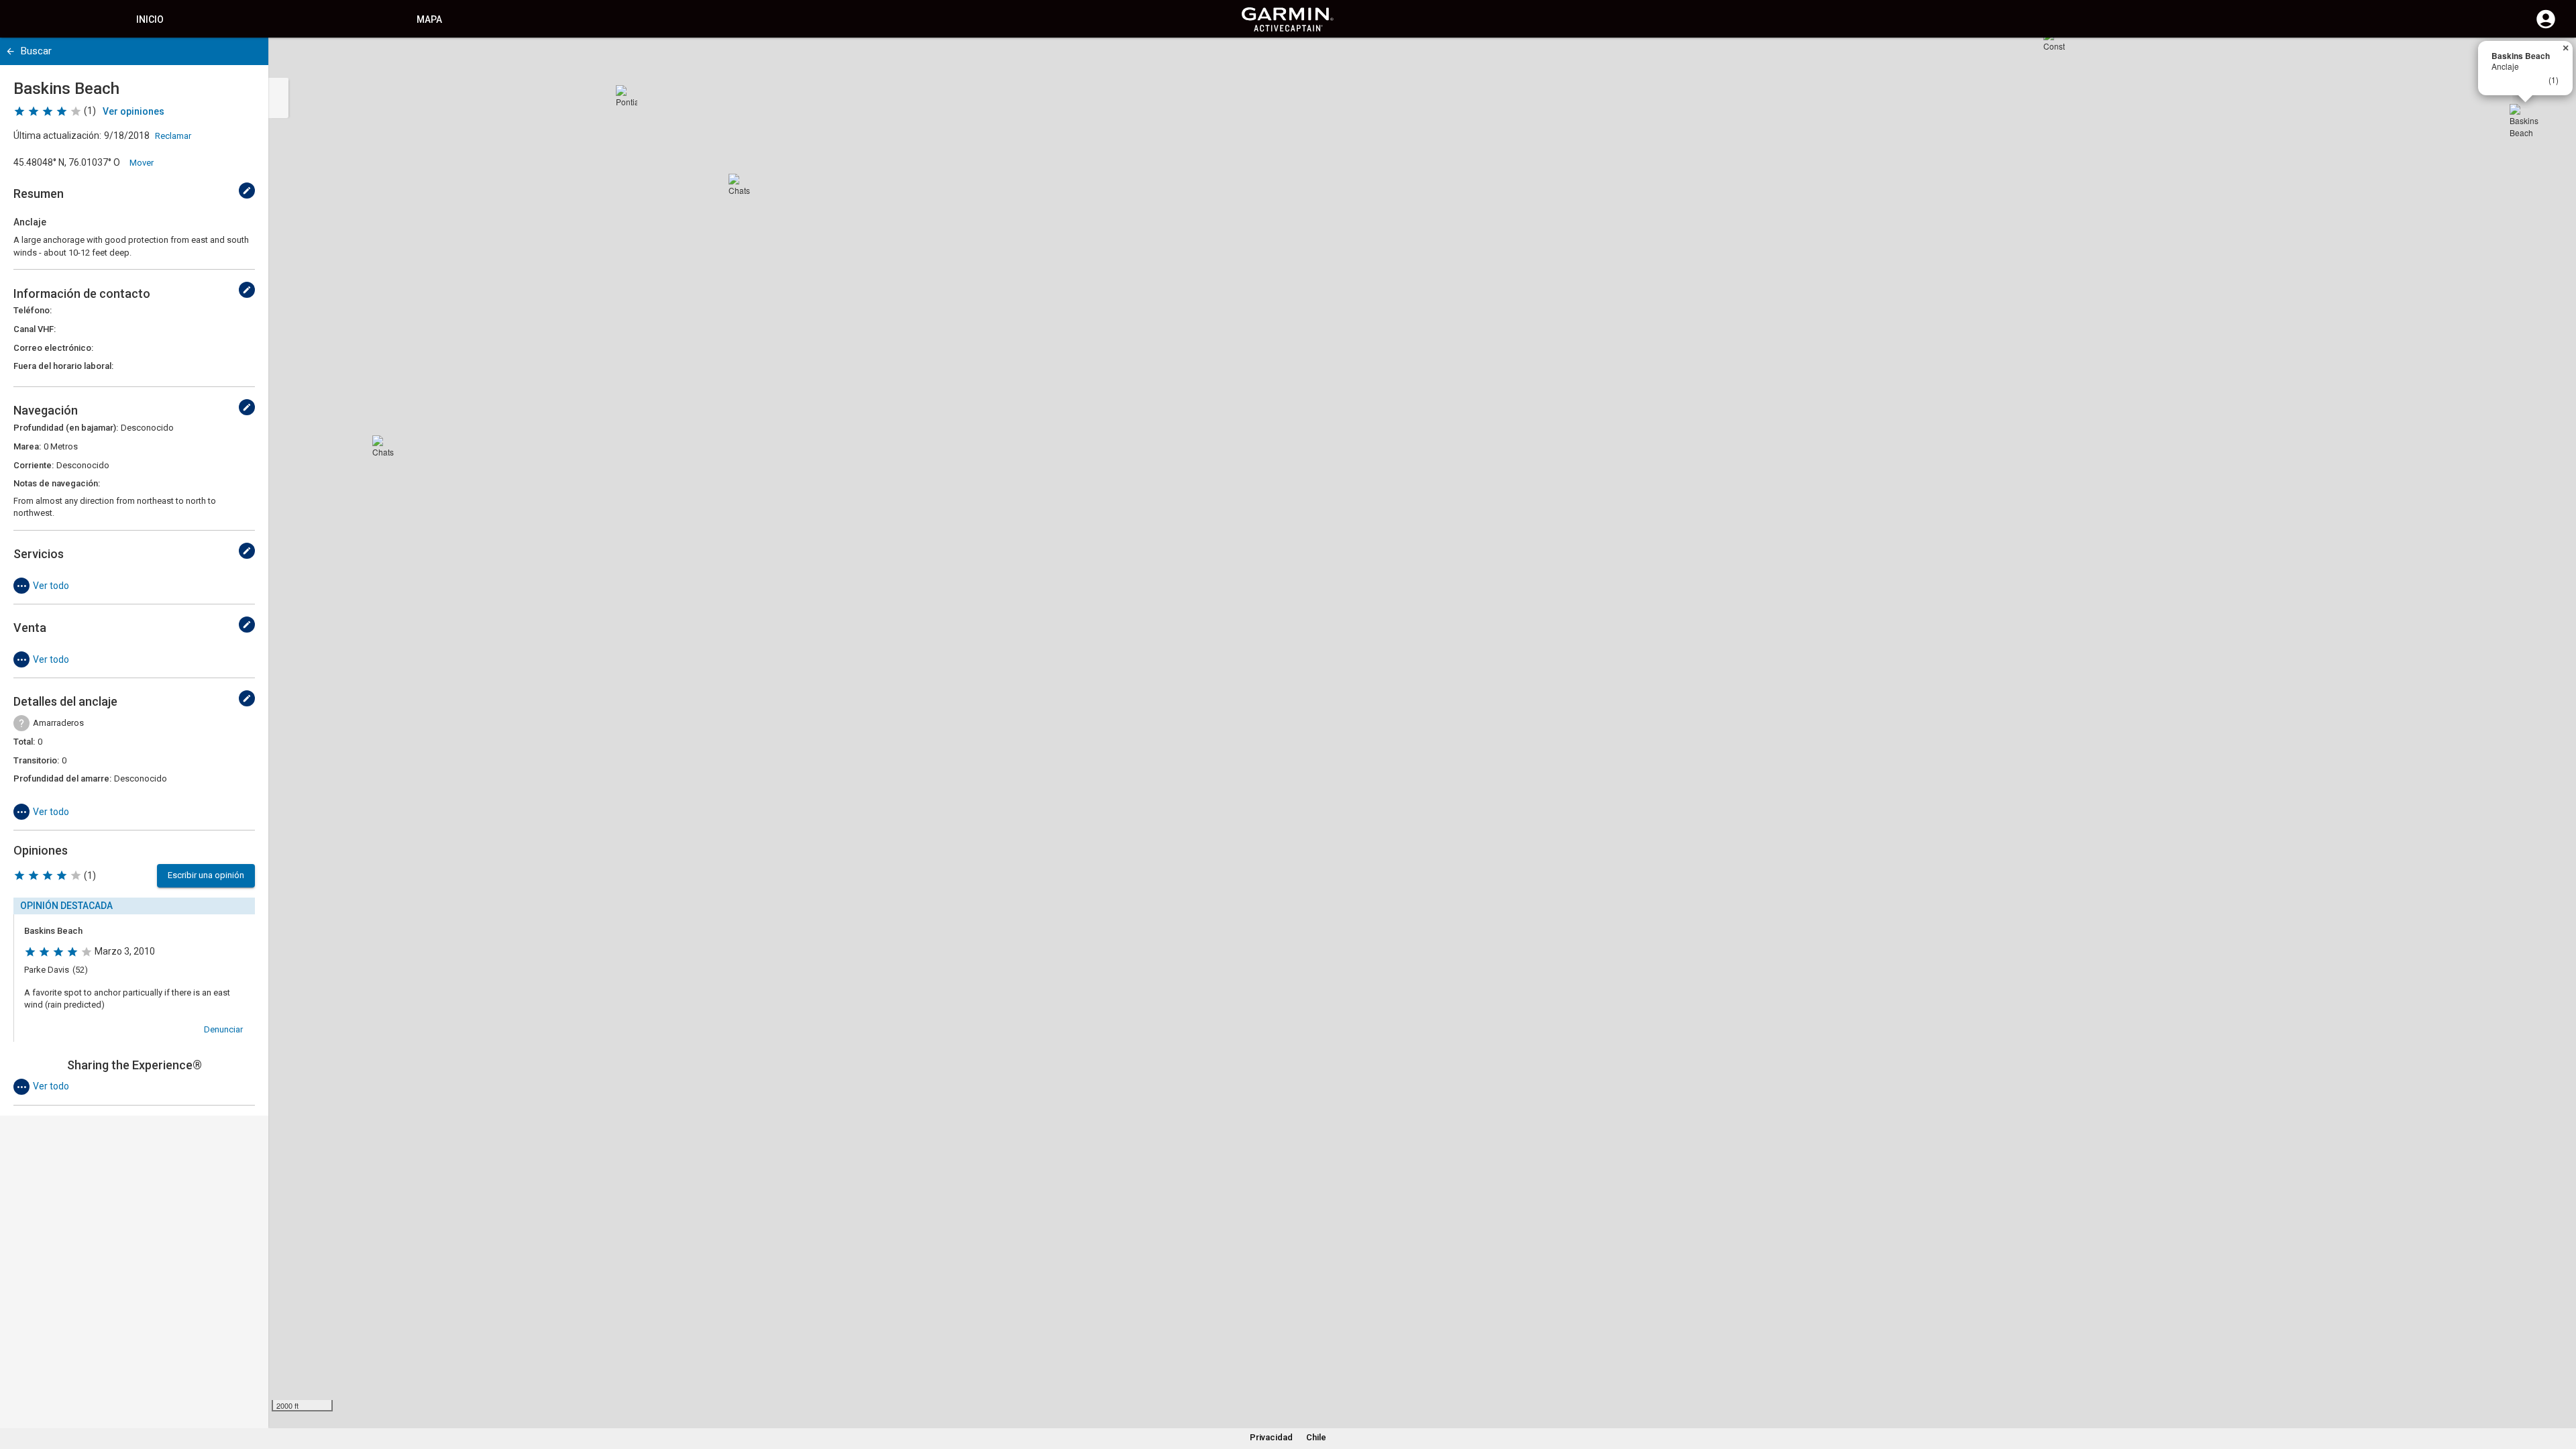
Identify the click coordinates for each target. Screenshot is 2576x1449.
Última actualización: (57, 136)
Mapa (429, 19)
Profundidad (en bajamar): (66, 428)
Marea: (27, 446)
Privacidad (1271, 1437)
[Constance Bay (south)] (2054, 40)
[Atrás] (10, 51)
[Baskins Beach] (2526, 120)
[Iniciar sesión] (2546, 27)
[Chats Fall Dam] (739, 184)
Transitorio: (36, 760)
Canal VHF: (35, 329)
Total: (24, 742)
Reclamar (173, 136)
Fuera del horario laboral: (63, 366)
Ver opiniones (133, 111)
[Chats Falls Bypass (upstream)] (383, 446)
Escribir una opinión (206, 875)
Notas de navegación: (57, 483)
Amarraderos (58, 723)
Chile (1316, 1437)
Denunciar (223, 1029)
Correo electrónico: (53, 348)
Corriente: (34, 465)
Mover (142, 163)
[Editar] (247, 191)
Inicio (150, 19)
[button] (2559, 1388)
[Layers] (2553, 60)
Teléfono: (33, 310)
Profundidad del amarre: (62, 779)
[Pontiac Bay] (627, 96)
